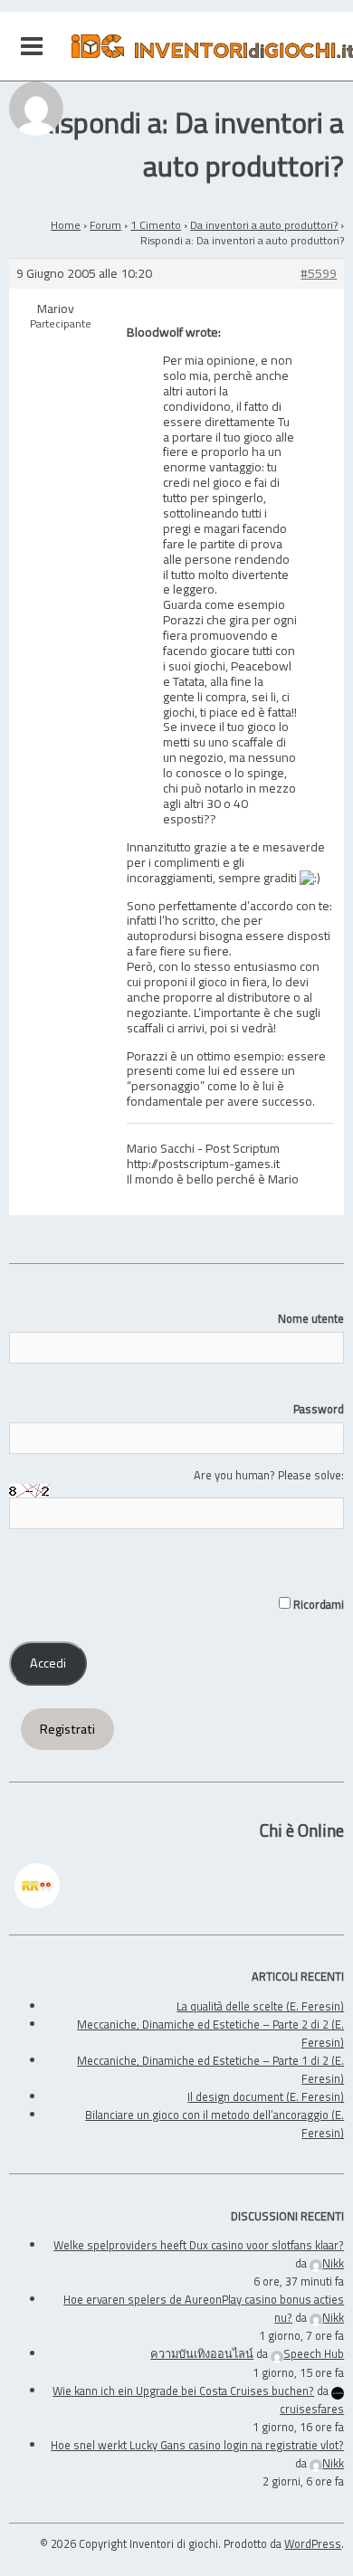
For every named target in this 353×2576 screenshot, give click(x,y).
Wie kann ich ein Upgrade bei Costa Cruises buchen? (183, 2391)
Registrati (67, 1729)
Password (319, 1409)
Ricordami (317, 1604)
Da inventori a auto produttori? (264, 225)
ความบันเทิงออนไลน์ (202, 2353)
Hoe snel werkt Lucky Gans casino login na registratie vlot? (197, 2445)
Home (66, 225)
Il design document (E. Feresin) (266, 2096)
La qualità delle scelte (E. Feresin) (260, 2006)
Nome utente (311, 1318)
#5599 (319, 274)
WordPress (313, 2543)
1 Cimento (156, 225)
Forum (105, 225)
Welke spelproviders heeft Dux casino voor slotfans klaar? (199, 2245)
